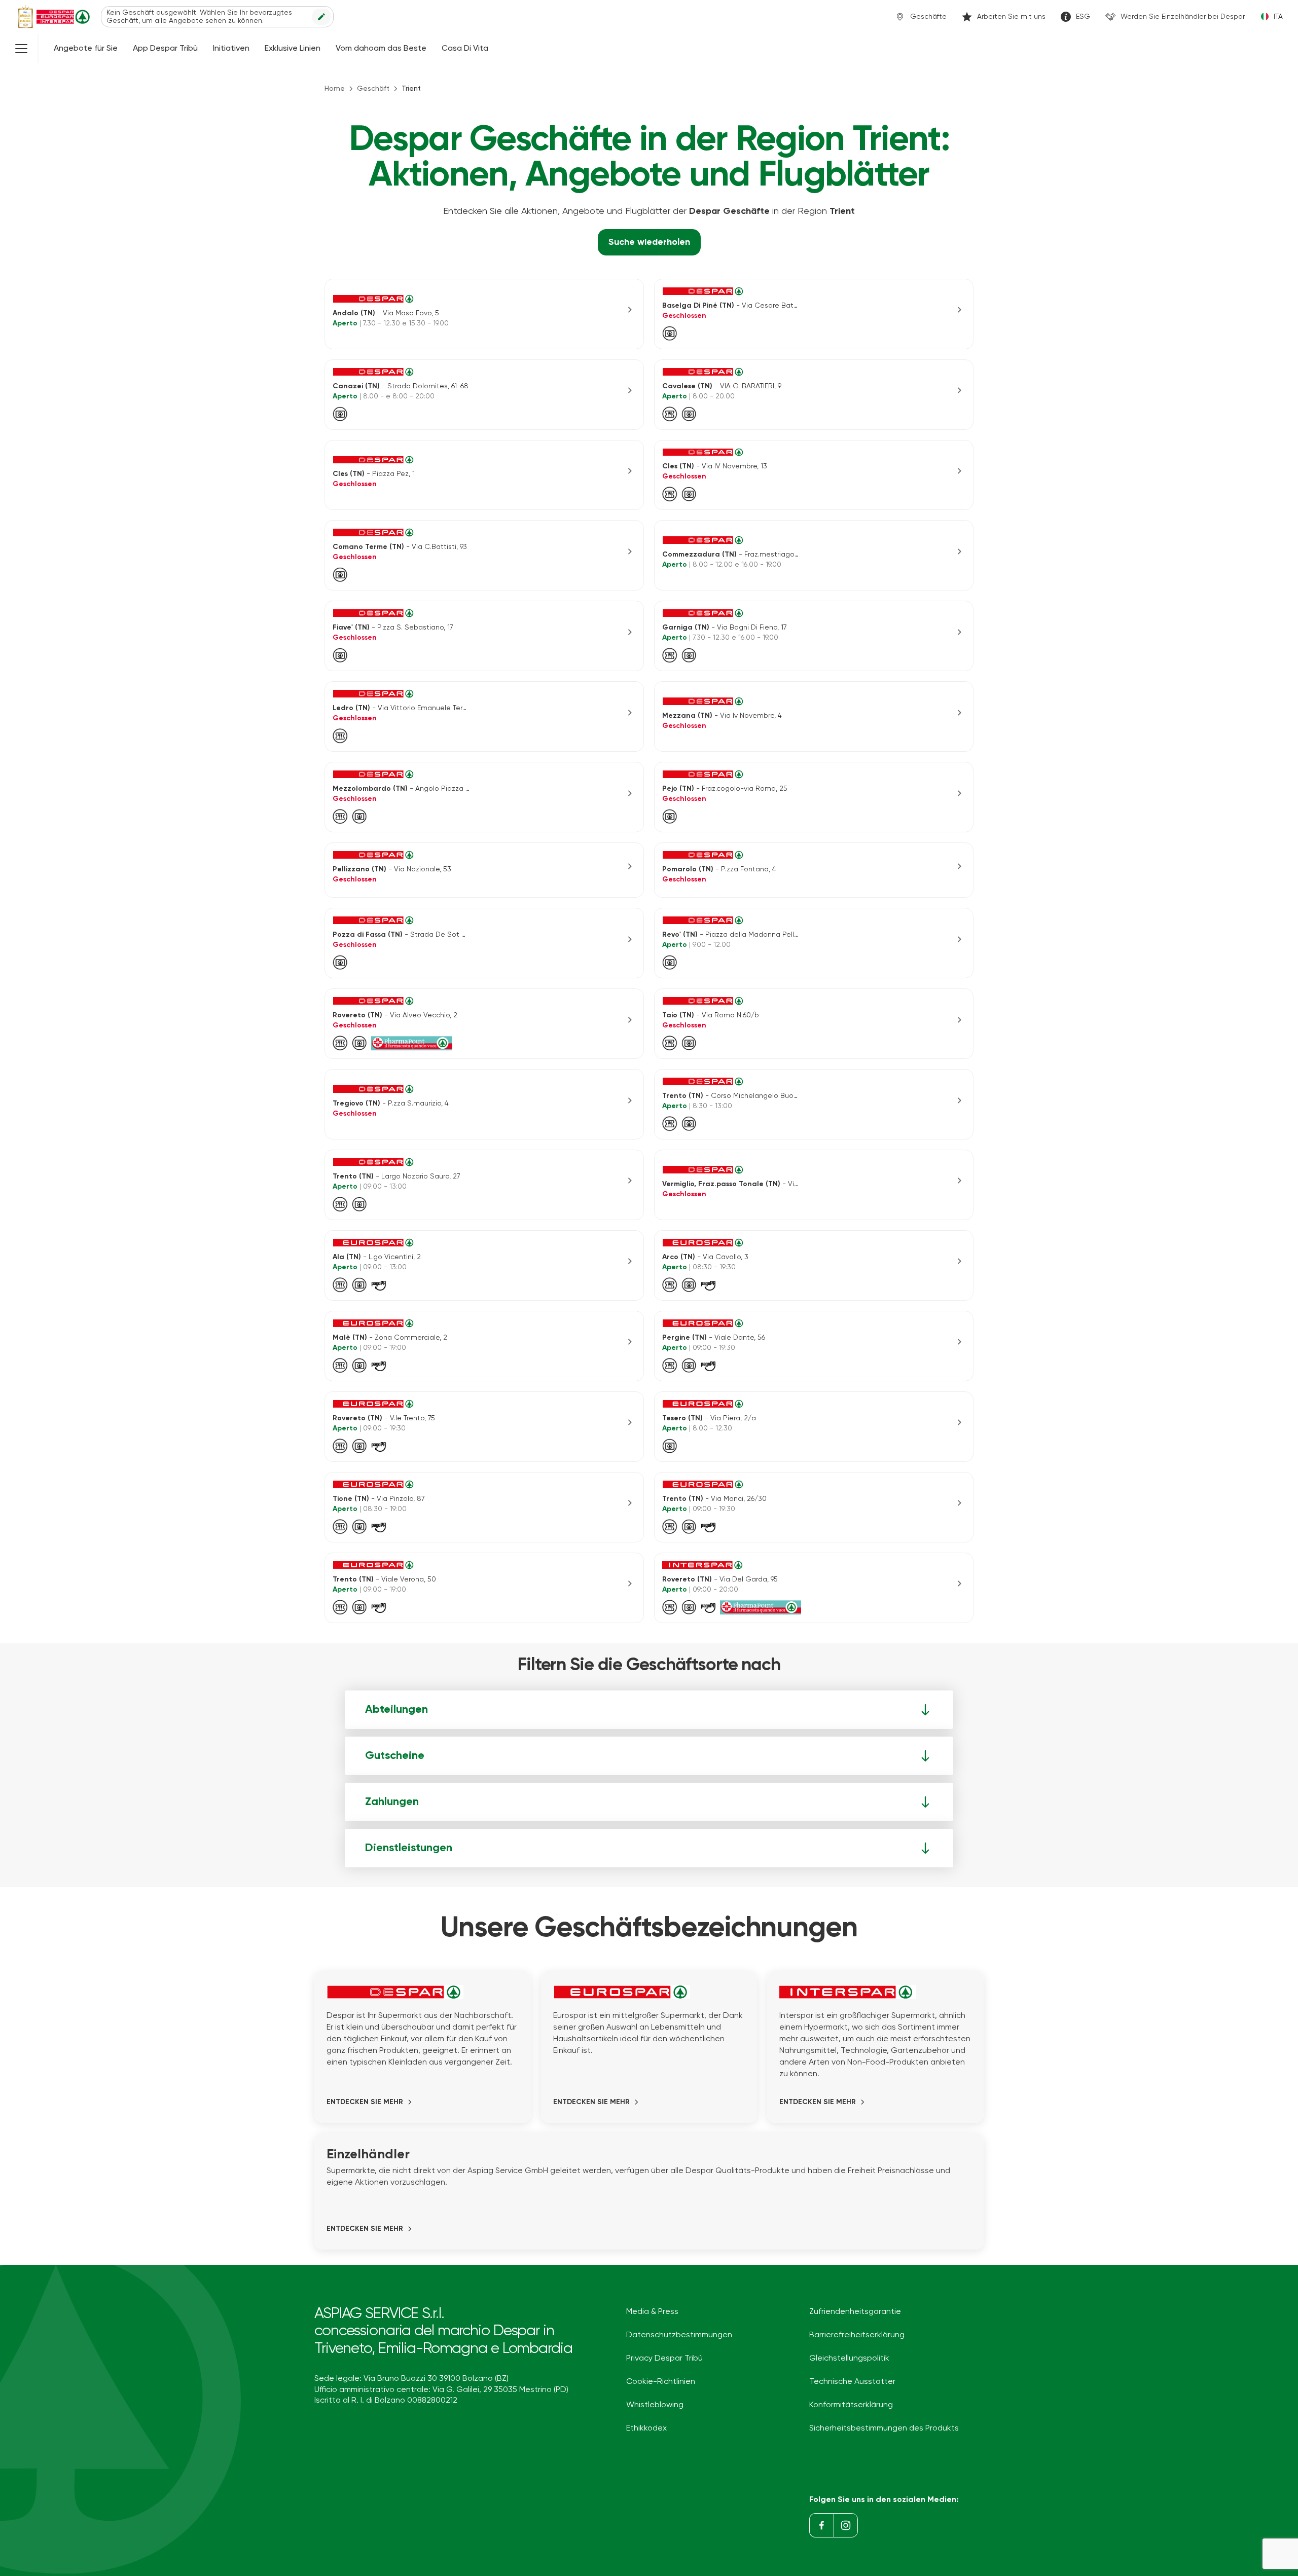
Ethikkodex (646, 2428)
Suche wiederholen (649, 242)
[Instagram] (846, 2525)
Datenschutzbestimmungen (679, 2335)
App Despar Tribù (165, 49)
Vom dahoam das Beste (381, 49)
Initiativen (231, 49)
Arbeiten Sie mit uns (1011, 17)
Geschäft (373, 89)
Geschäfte (928, 17)
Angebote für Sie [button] (86, 49)
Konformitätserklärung (851, 2405)
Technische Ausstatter (852, 2382)
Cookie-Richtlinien (661, 2382)
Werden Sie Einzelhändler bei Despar (1183, 17)
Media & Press (652, 2312)
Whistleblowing (655, 2405)
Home (335, 89)
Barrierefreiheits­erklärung (857, 2335)
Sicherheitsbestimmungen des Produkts (884, 2428)
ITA (1278, 17)
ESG (1083, 17)
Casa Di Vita (465, 49)
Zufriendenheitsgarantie (855, 2312)
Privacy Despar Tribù (664, 2359)
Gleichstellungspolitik (849, 2359)
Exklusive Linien (293, 49)
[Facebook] (821, 2525)
